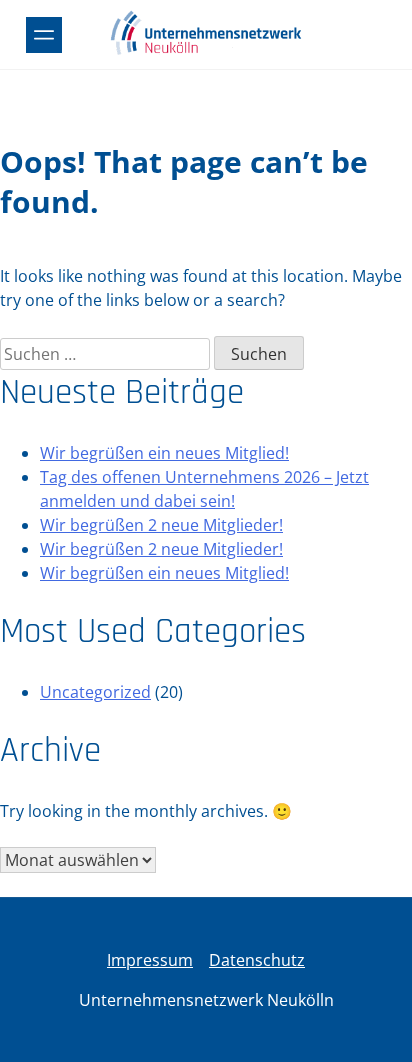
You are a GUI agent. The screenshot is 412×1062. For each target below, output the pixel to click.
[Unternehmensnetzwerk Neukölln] (206, 51)
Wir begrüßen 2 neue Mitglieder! (161, 525)
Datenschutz (257, 960)
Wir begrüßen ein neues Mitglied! (164, 453)
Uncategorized (95, 692)
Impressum (150, 960)
